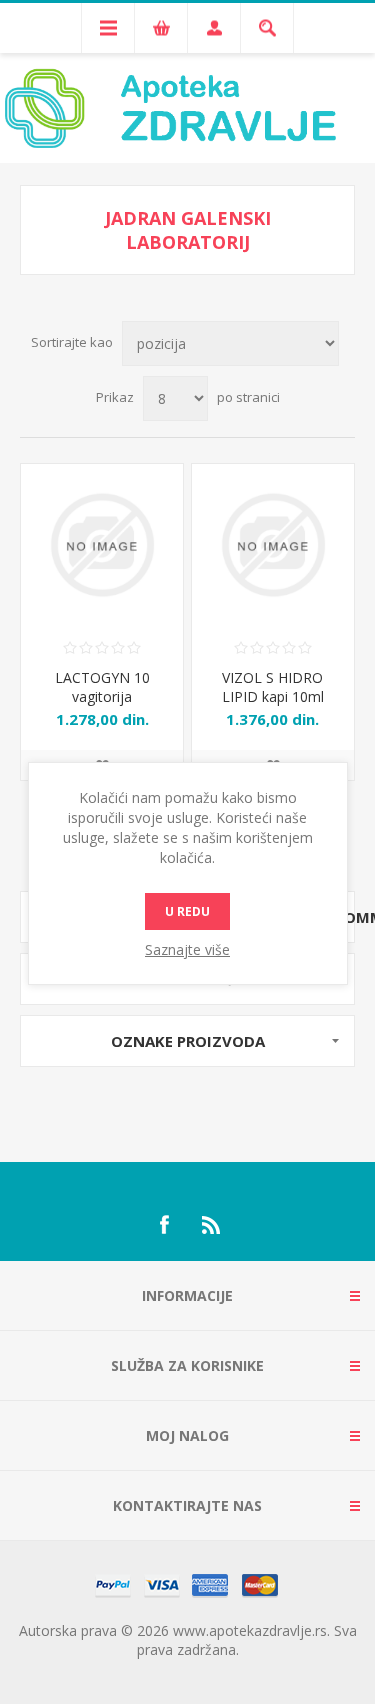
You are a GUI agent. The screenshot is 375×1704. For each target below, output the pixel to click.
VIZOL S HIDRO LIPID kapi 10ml (273, 687)
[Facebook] (164, 1225)
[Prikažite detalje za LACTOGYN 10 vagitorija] (102, 545)
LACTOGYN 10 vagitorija (102, 687)
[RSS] (212, 1225)
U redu (187, 911)
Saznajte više (187, 949)
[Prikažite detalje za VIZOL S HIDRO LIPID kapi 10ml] (273, 545)
